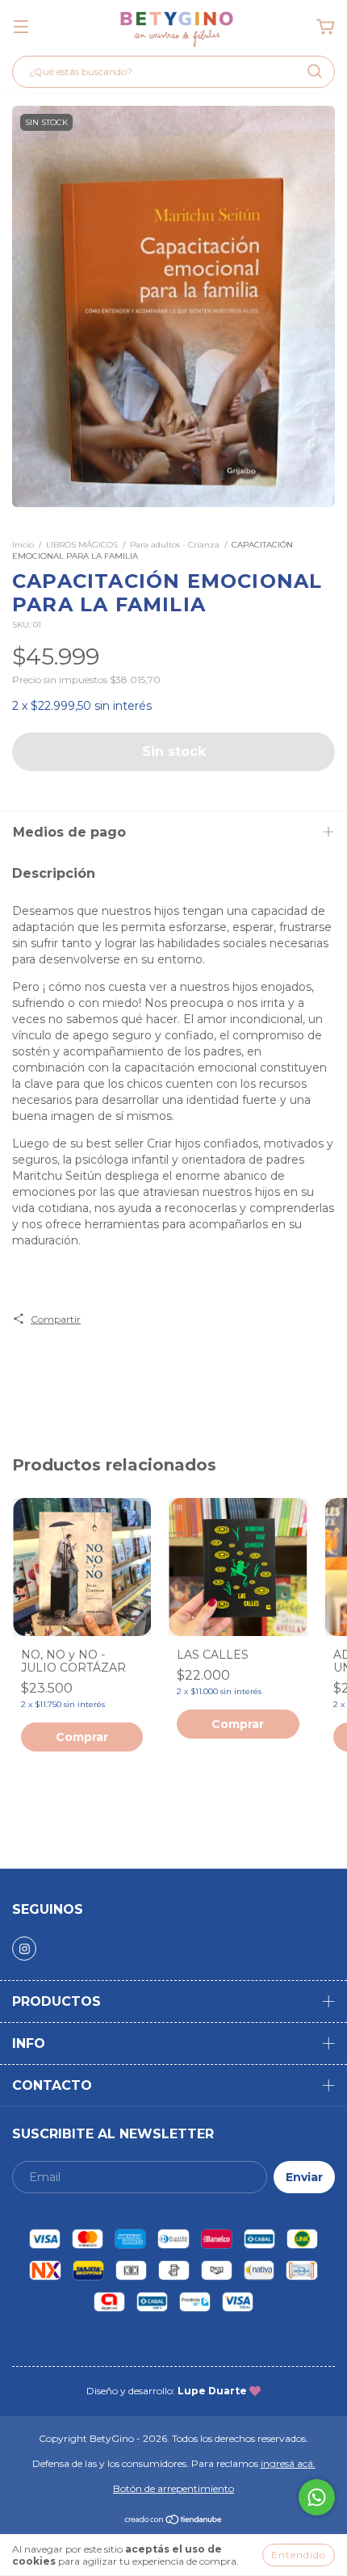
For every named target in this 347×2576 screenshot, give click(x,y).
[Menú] (21, 27)
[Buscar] (315, 71)
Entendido (299, 2555)
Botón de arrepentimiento (173, 2488)
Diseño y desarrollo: (167, 2391)
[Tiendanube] (174, 2521)
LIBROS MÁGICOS (82, 545)
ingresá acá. (288, 2463)
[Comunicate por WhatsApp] (317, 2497)
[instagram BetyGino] (24, 1949)
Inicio (23, 545)
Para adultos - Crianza (175, 545)
